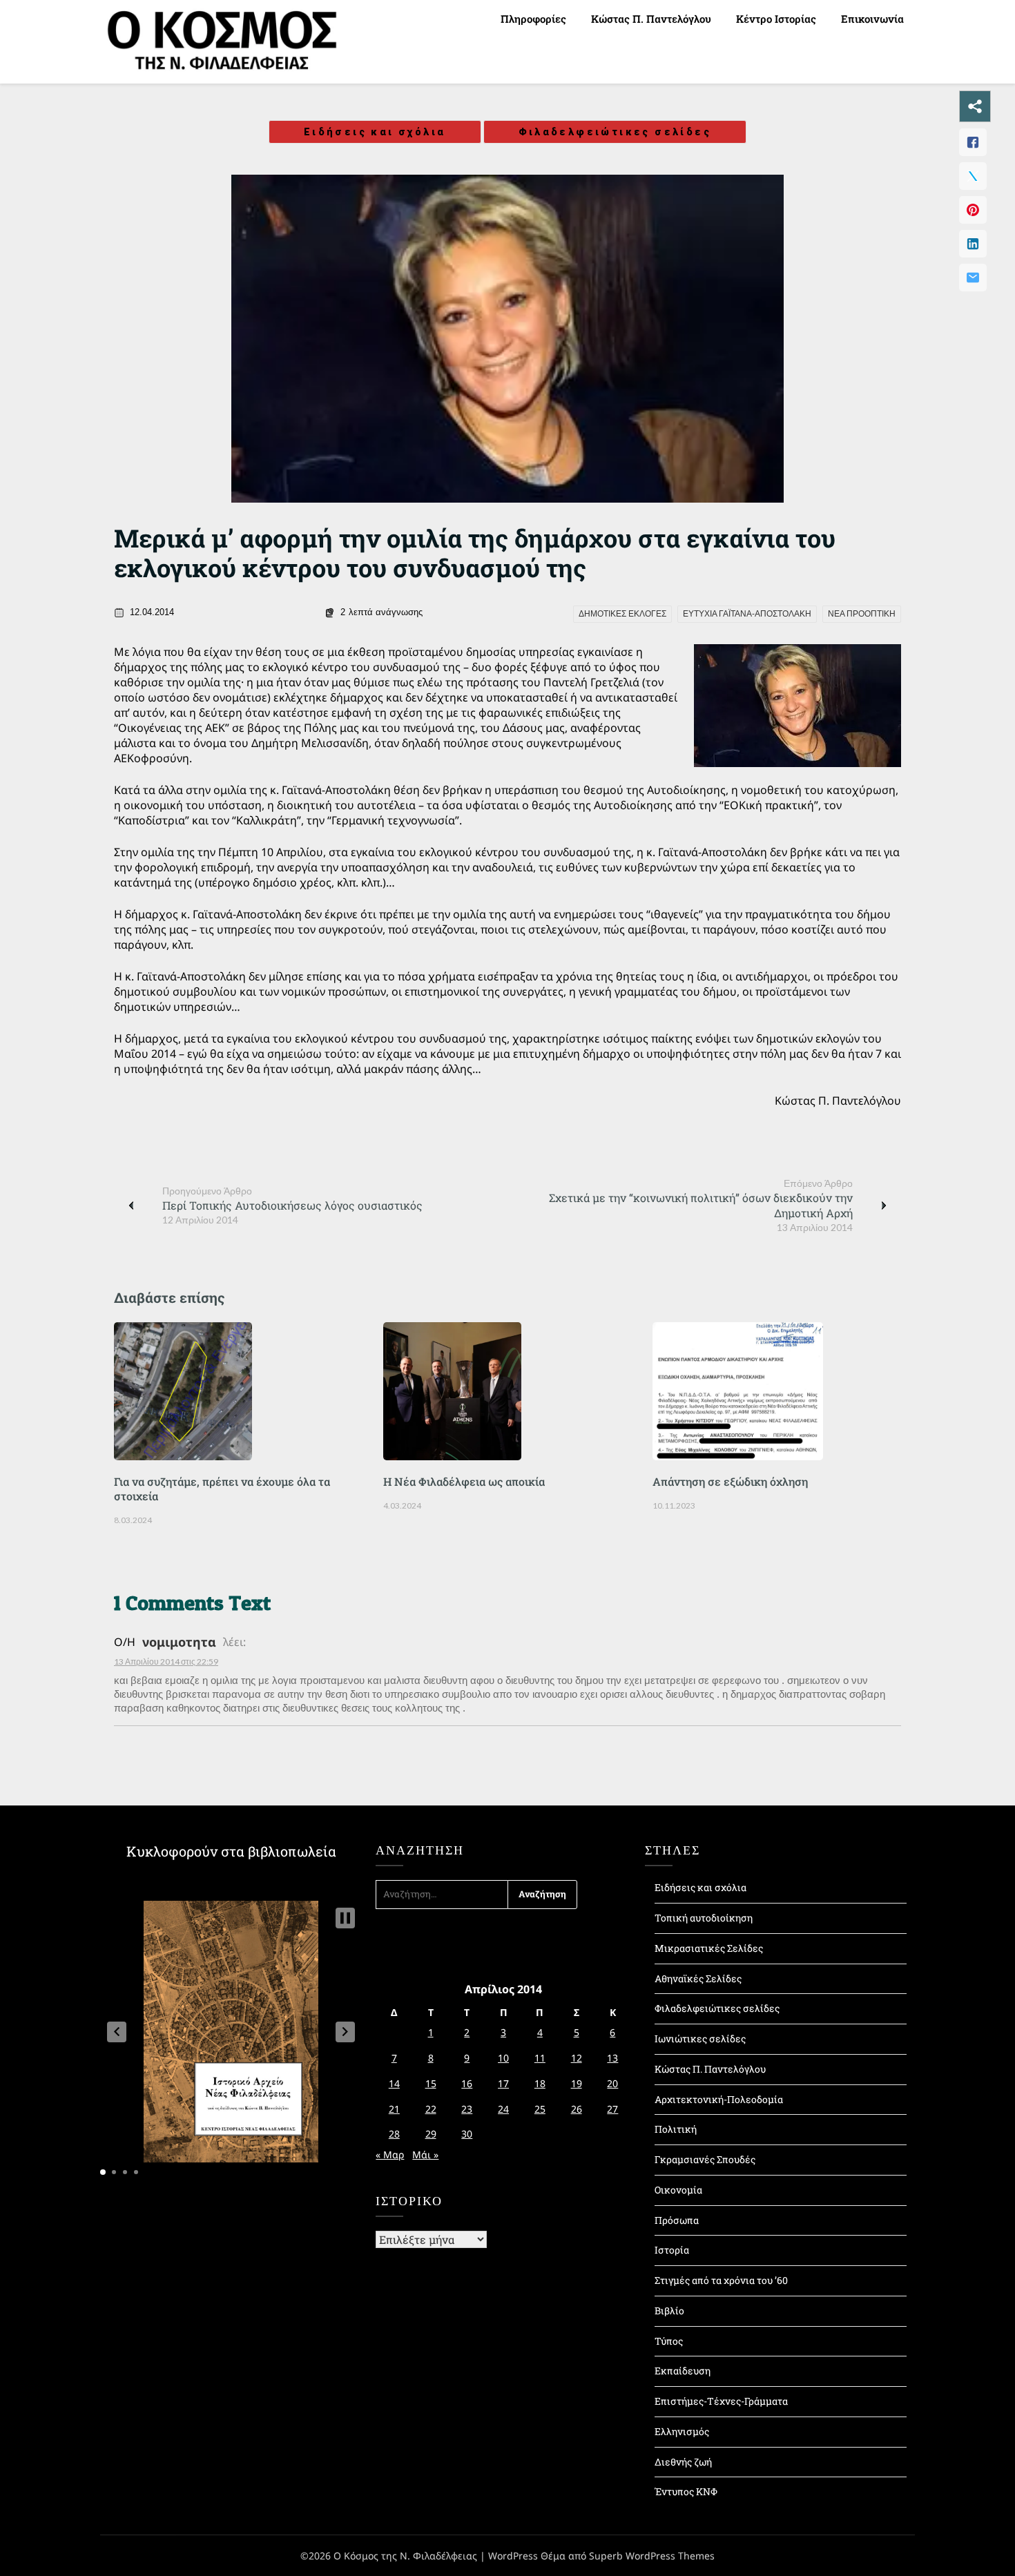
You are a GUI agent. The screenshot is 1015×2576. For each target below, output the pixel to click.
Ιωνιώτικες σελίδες (700, 2038)
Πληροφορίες (533, 19)
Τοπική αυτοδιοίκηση (704, 1918)
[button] (117, 2032)
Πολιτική (676, 2129)
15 (431, 2083)
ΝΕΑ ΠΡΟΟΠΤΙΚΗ (862, 614)
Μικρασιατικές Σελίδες (709, 1948)
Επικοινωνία (872, 19)
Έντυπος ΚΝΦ (686, 2491)
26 (577, 2109)
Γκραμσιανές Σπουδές (705, 2159)
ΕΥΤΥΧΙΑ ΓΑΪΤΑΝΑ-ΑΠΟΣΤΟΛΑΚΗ (747, 614)
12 (577, 2058)
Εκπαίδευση (683, 2371)
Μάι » (425, 2154)
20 (612, 2083)
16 (467, 2083)
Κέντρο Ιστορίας (776, 19)
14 (394, 2083)
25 (540, 2109)
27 (612, 2109)
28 (394, 2134)
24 (503, 2109)
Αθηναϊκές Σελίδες (698, 1978)
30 (467, 2134)
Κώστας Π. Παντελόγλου (651, 19)
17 (503, 2083)
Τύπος (669, 2341)
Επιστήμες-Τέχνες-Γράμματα (721, 2401)
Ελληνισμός (682, 2431)
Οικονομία (678, 2190)
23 (467, 2109)
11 (540, 2058)
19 (577, 2083)
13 (612, 2058)
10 (503, 2058)
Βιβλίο (669, 2311)
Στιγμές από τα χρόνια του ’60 (721, 2280)
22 (431, 2109)
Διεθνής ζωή (683, 2462)
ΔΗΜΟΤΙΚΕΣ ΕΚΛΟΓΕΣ (622, 614)
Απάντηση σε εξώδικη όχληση (730, 1481)
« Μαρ (390, 2154)
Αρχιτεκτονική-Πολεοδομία (719, 2099)
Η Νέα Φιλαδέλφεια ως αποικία (464, 1481)
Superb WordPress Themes (652, 2556)
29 (431, 2134)
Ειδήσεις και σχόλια (375, 132)
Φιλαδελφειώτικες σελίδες (615, 132)
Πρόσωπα (677, 2220)
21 (394, 2109)
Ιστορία (672, 2250)
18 (540, 2083)
